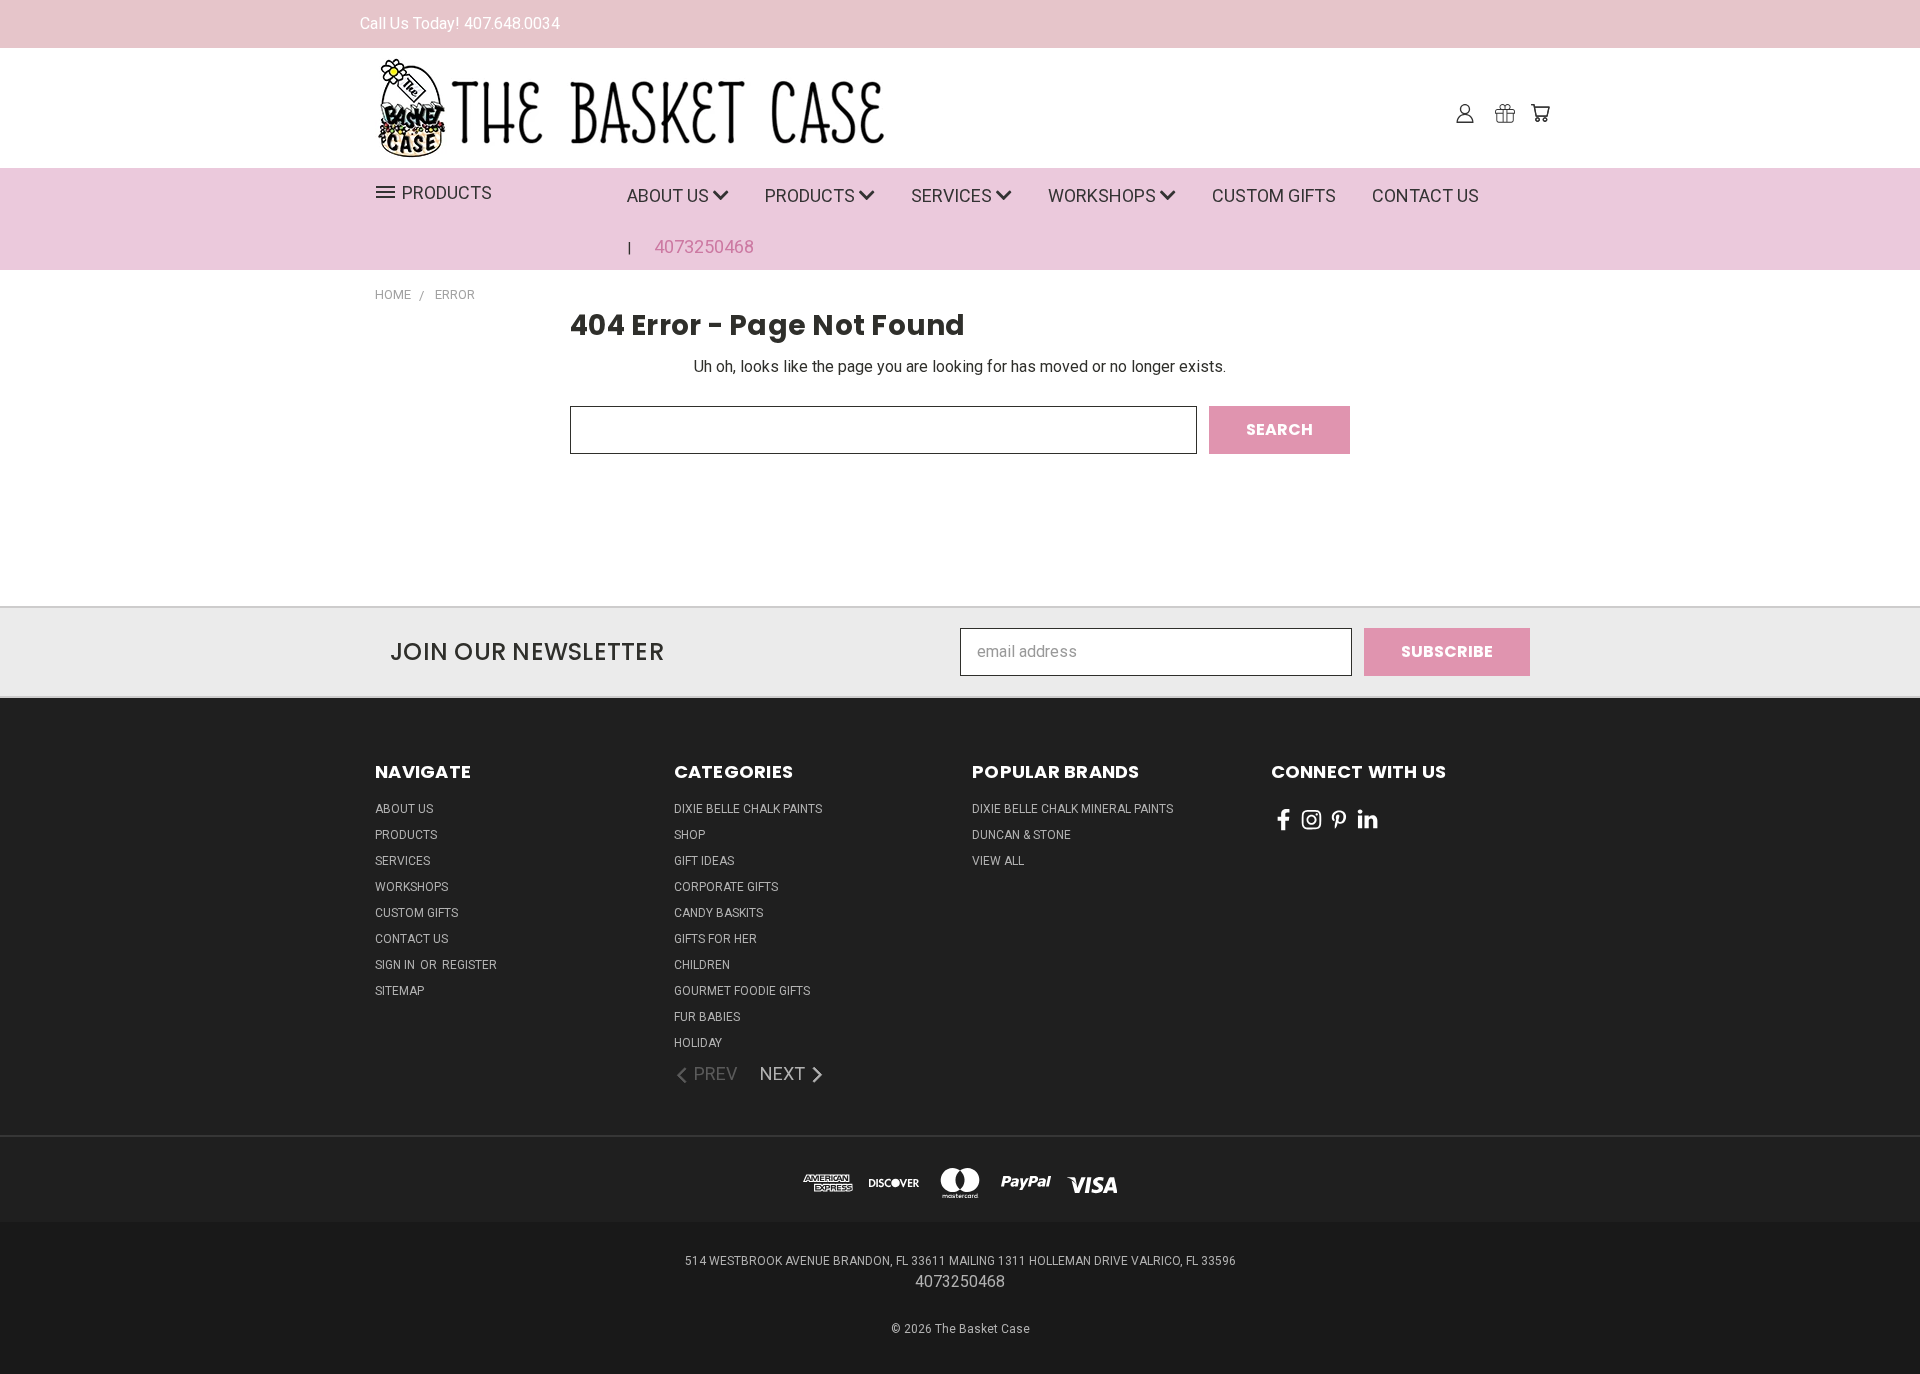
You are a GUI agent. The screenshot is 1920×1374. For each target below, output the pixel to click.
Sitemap (399, 991)
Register (469, 965)
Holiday (698, 1043)
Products (812, 195)
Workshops (1104, 195)
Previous (1864, 1296)
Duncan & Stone (1021, 835)
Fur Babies (707, 1017)
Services (953, 195)
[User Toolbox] (1465, 113)
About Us (670, 195)
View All (998, 861)
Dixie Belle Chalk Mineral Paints (1072, 809)
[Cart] (1540, 113)
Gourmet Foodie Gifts (742, 991)
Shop (689, 835)
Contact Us (1425, 195)
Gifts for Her (715, 939)
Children (702, 965)
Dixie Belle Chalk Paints (748, 809)
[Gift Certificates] (1505, 113)
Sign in (396, 965)
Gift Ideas (704, 861)
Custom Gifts (1274, 195)
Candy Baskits (718, 913)
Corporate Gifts (726, 887)
